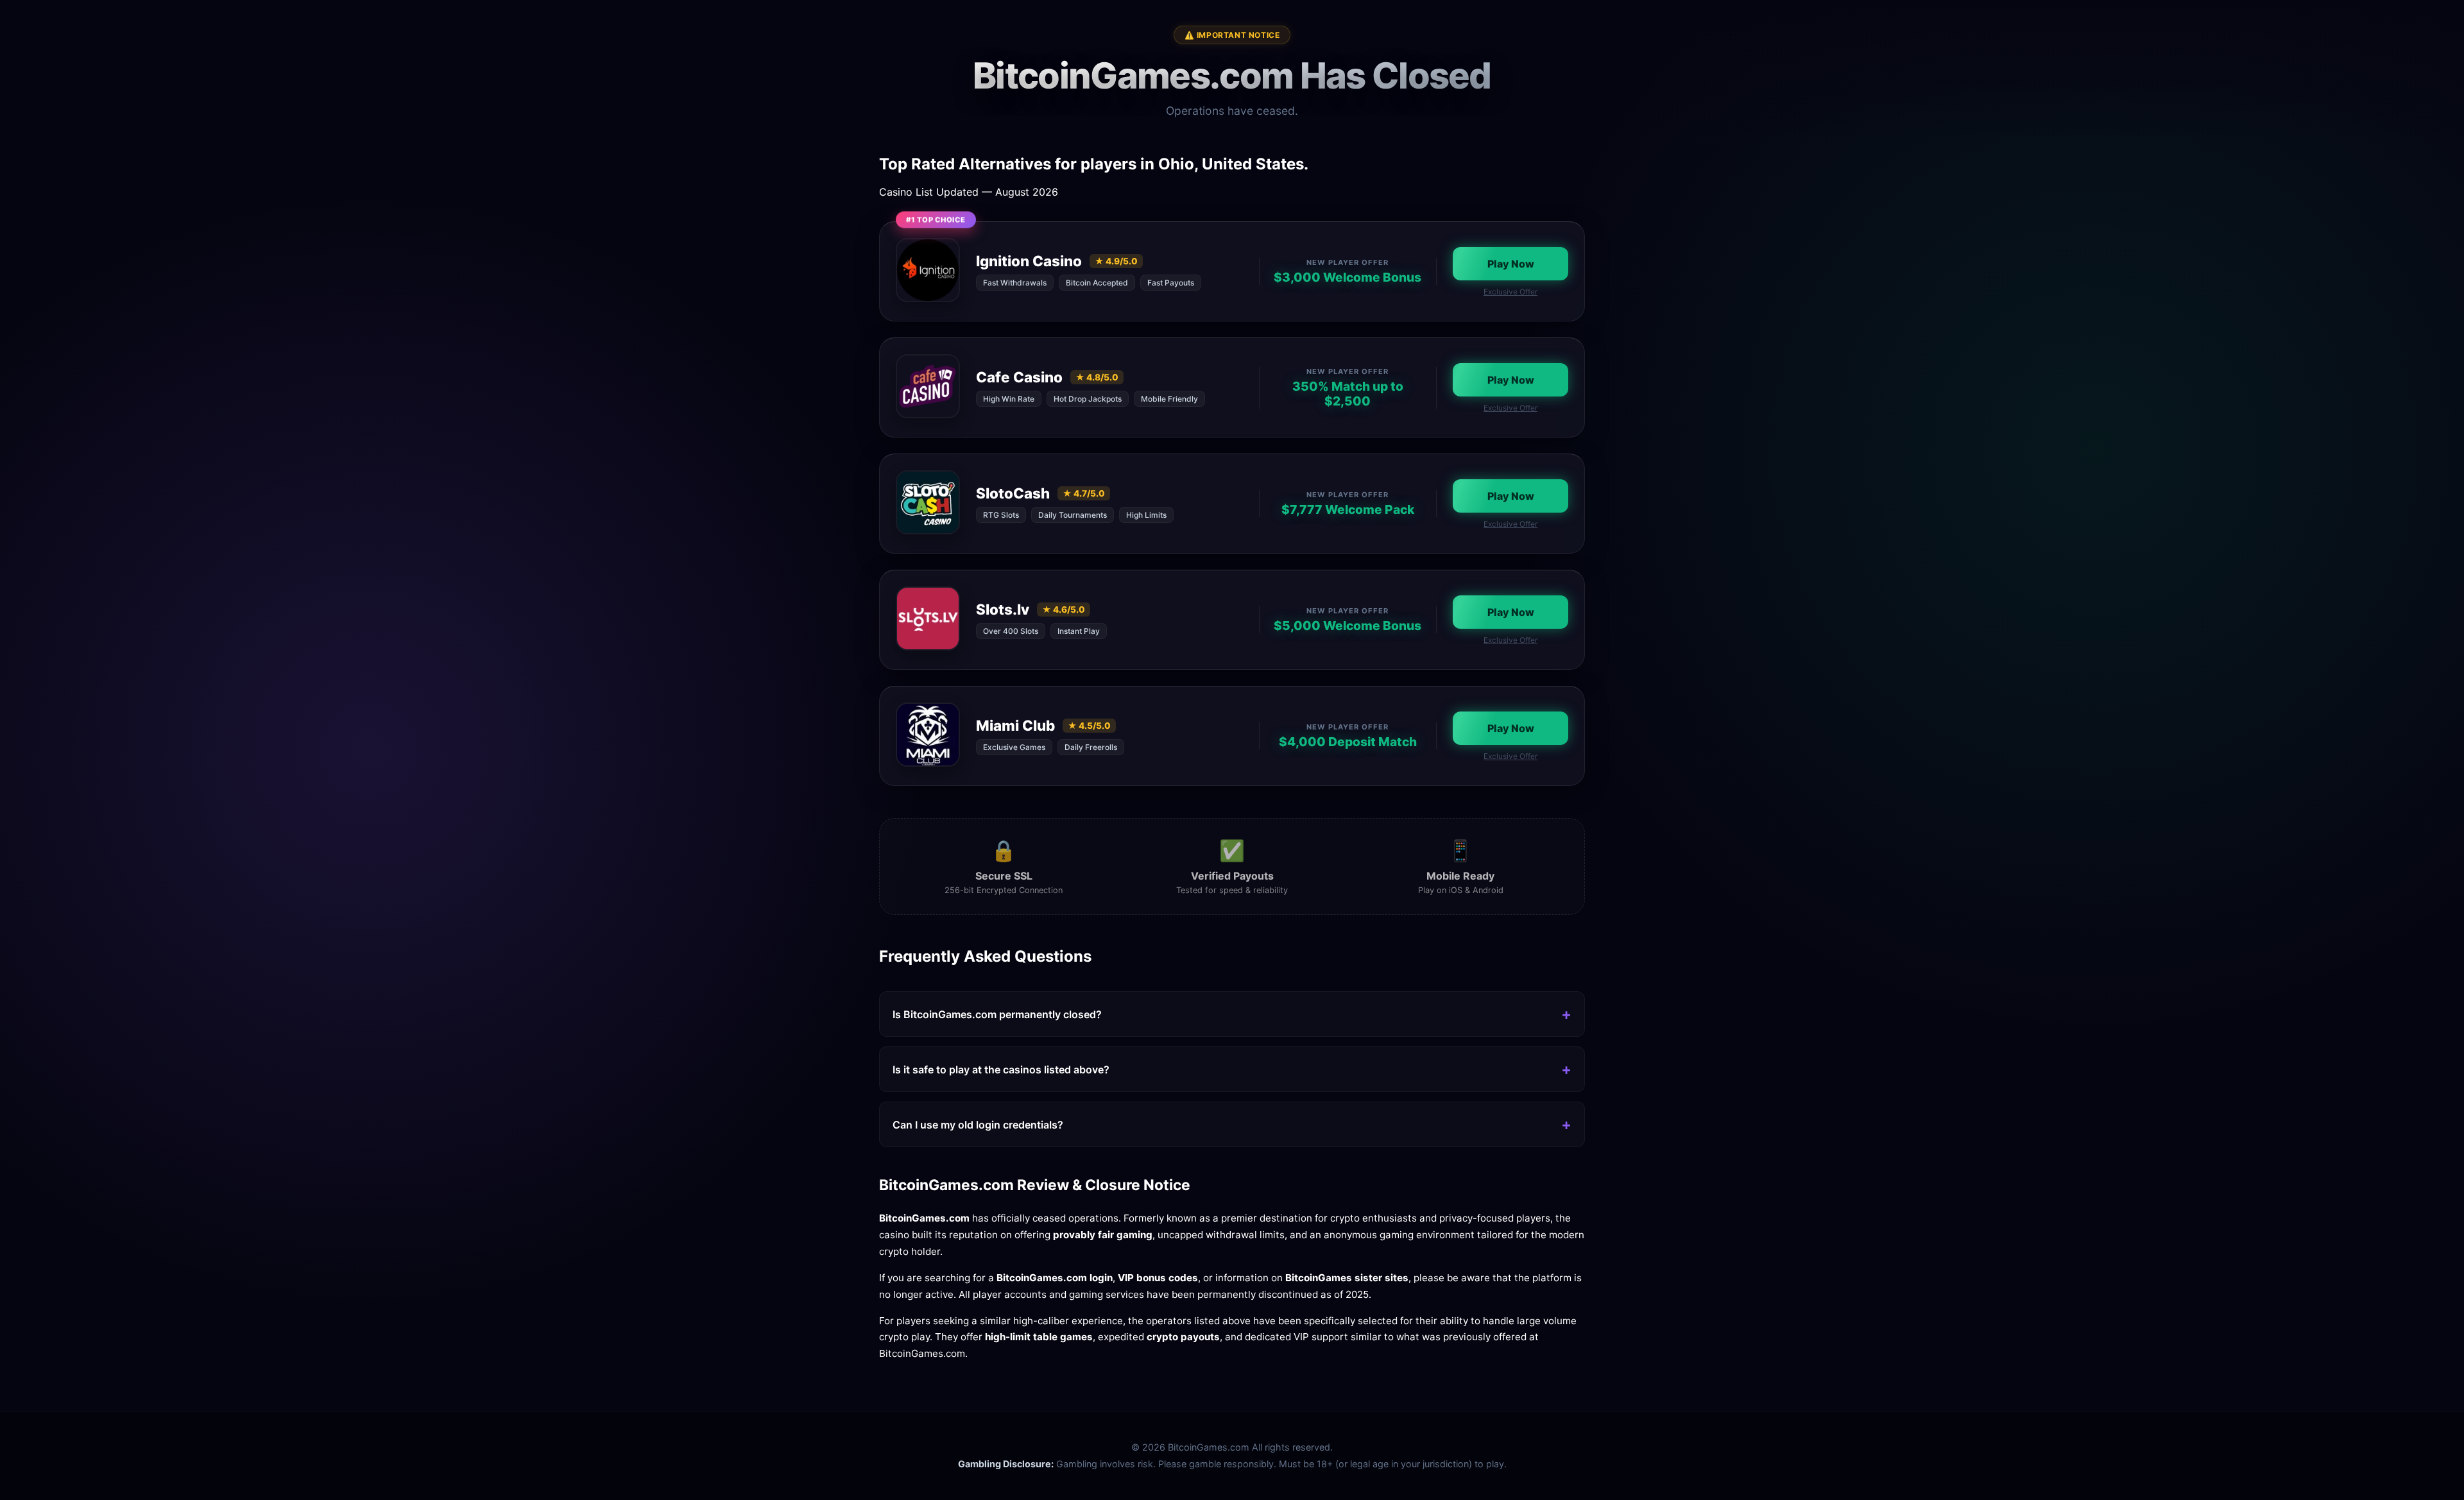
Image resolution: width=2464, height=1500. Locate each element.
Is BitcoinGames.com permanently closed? (997, 1014)
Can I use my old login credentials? (978, 1125)
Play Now (1511, 264)
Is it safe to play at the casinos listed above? (1001, 1070)
